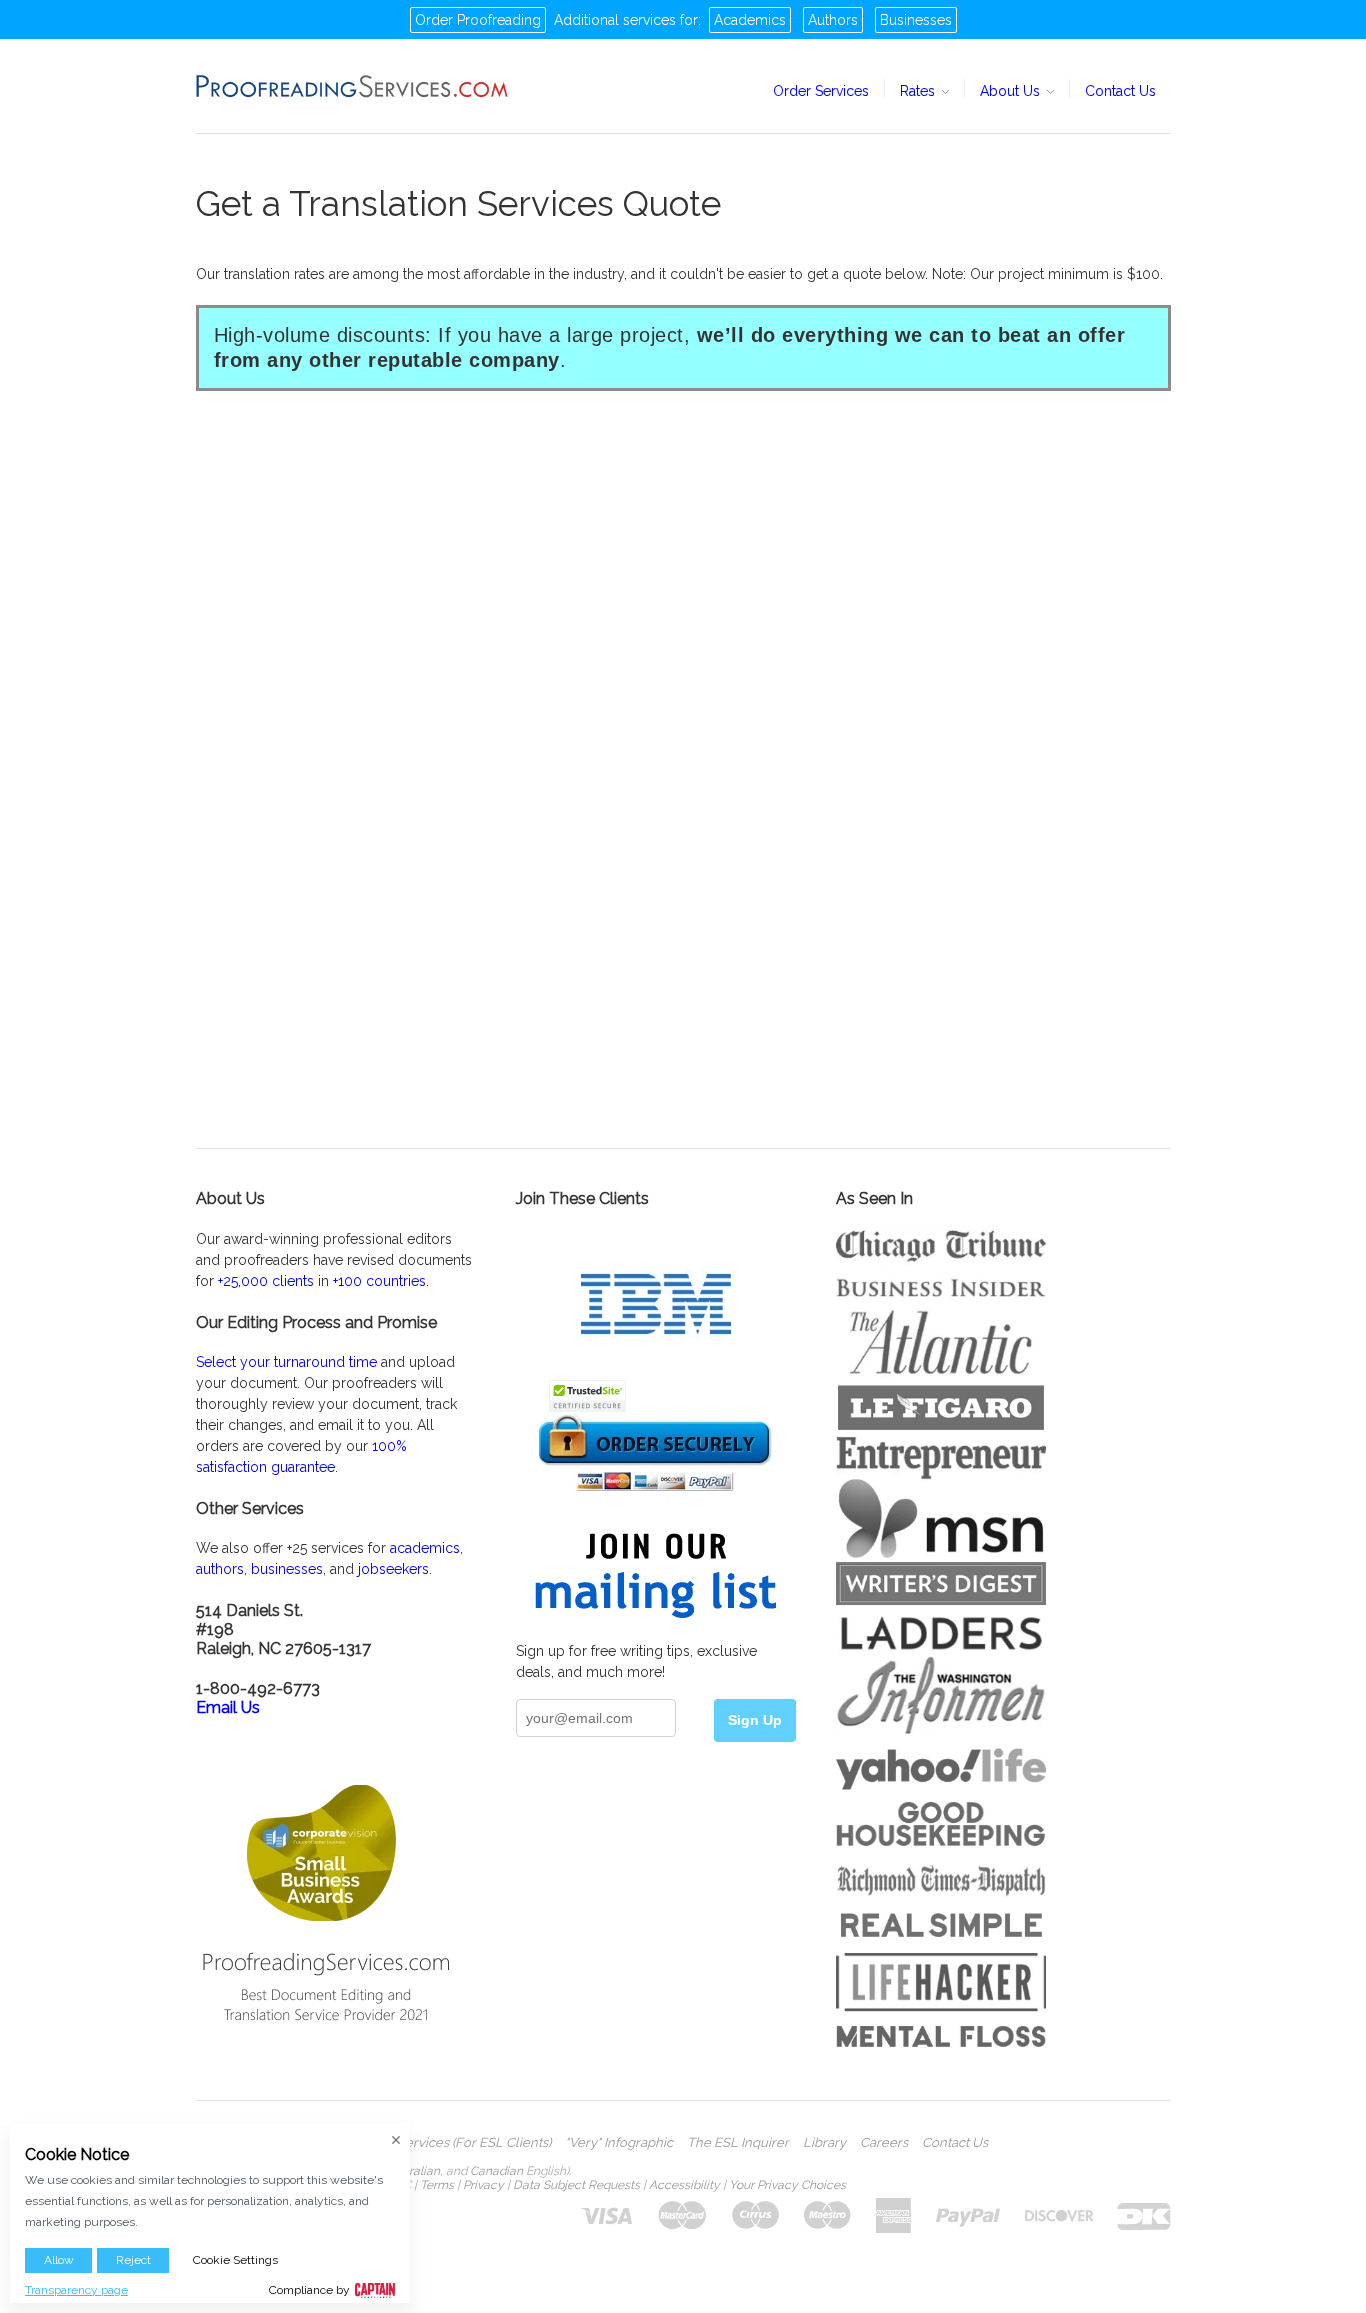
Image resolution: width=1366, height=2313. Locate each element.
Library (824, 2143)
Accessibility (684, 2185)
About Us (1012, 91)
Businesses (916, 20)
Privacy (483, 2185)
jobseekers (393, 1569)
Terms (437, 2185)
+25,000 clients (266, 1281)
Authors (833, 20)
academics (425, 1548)
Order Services (821, 91)
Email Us (228, 1707)
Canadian (496, 2171)
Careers (884, 2143)
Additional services (615, 20)
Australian (412, 2171)
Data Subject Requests (576, 2185)
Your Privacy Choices (787, 2185)
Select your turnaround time (286, 1362)
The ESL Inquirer (738, 2143)
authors (220, 1569)
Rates (919, 91)
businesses (287, 1569)
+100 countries (379, 1281)
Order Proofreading (478, 20)
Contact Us (1120, 91)
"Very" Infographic (619, 2143)
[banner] (353, 86)
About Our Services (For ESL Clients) (441, 2143)
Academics (750, 20)
